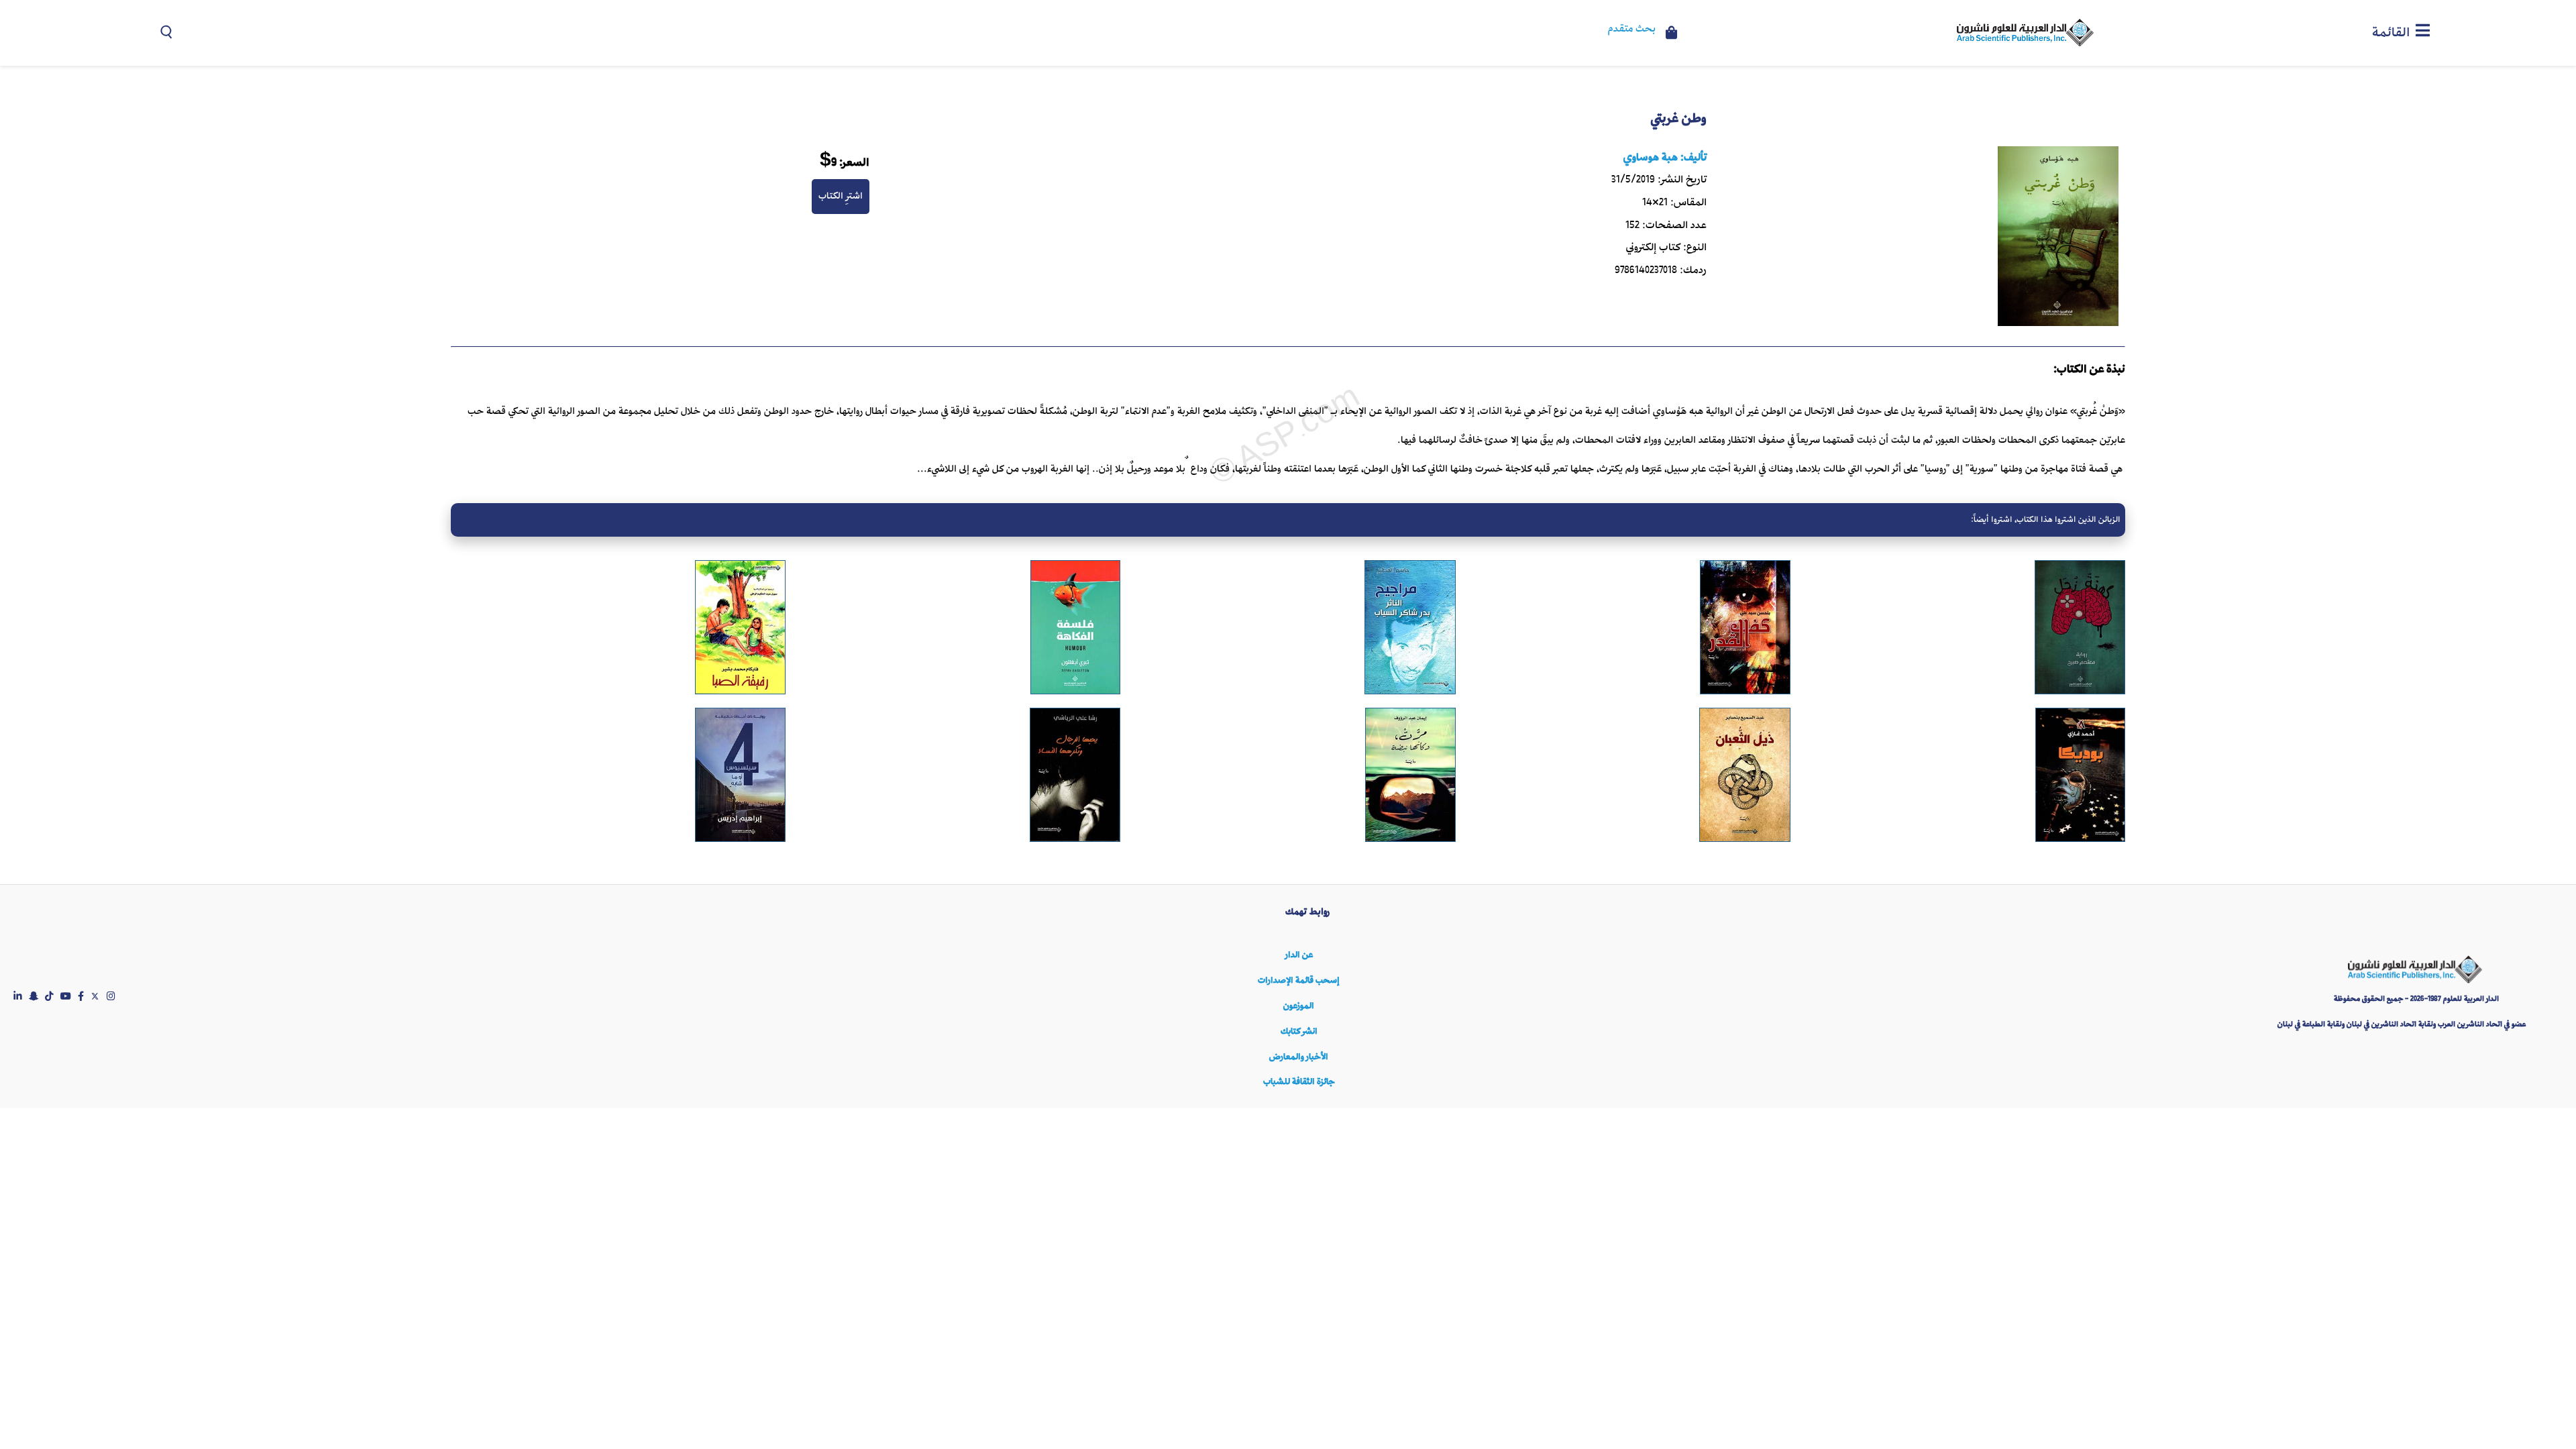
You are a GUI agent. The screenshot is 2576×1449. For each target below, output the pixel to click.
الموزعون (1299, 1006)
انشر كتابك (1299, 1031)
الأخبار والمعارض (1299, 1057)
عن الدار (1299, 955)
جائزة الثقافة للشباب (1299, 1082)
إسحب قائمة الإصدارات (1299, 980)
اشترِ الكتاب (841, 196)
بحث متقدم (1632, 30)
